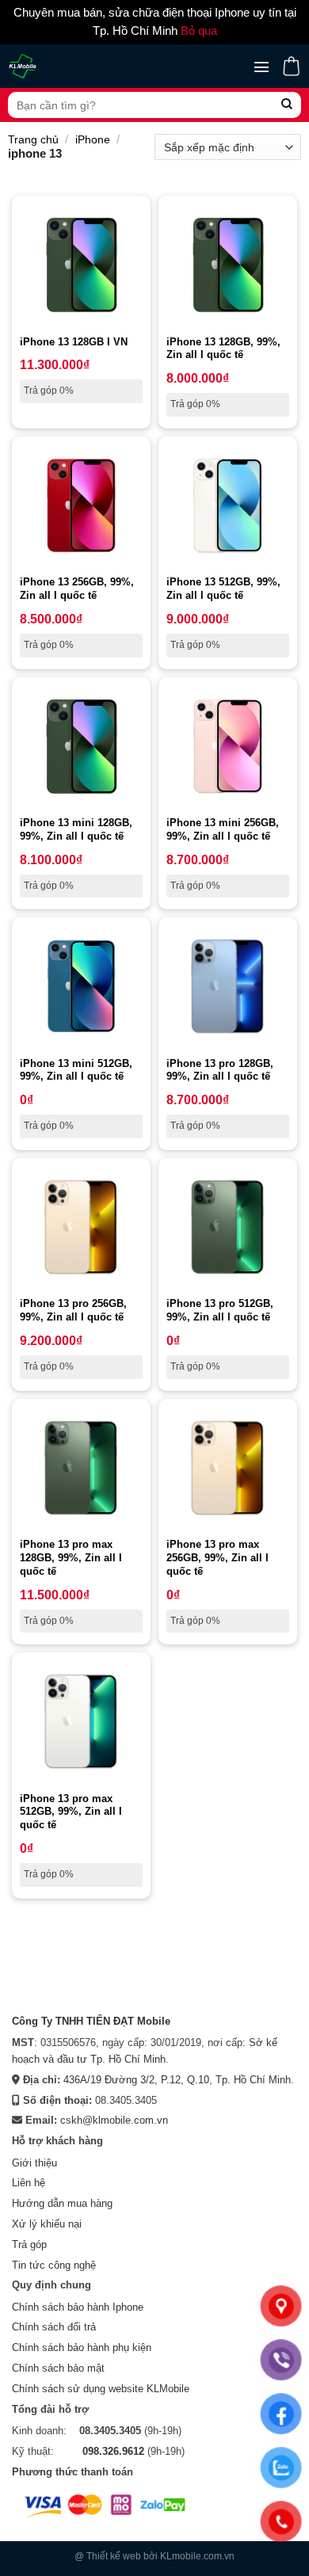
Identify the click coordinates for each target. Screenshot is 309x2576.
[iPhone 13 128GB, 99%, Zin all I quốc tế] (228, 265)
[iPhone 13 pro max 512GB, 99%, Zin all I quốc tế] (81, 1722)
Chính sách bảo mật (58, 2368)
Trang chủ (33, 139)
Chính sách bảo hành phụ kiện (82, 2347)
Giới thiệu (34, 2163)
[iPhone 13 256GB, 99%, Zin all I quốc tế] (81, 506)
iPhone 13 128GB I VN (74, 342)
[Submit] (287, 105)
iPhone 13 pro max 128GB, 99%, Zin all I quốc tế (71, 1558)
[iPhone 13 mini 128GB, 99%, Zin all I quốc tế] (81, 747)
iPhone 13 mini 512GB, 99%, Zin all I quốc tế (76, 1070)
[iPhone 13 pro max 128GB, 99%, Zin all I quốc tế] (81, 1468)
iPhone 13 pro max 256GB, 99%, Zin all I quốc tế (217, 1558)
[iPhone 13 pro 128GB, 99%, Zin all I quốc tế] (228, 987)
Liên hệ (29, 2183)
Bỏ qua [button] (199, 31)
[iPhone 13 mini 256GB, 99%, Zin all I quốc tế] (228, 747)
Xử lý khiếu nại (47, 2224)
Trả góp (29, 2244)
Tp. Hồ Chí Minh (253, 2080)
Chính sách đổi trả (54, 2327)
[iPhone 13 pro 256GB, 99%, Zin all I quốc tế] (81, 1227)
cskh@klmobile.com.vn (114, 2120)
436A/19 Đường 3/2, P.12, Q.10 (136, 2080)
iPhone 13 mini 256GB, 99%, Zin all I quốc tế (223, 829)
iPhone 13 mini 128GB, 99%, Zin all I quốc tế (76, 829)
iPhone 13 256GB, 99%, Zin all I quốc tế (77, 589)
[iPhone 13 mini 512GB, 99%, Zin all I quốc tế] (81, 987)
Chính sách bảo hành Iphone (78, 2307)
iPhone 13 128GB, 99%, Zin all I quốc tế (223, 349)
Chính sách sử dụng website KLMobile (101, 2389)
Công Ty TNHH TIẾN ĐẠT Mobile (91, 2021)
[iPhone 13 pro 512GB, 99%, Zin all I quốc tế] (228, 1227)
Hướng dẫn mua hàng (62, 2203)
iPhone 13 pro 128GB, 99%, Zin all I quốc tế (220, 1070)
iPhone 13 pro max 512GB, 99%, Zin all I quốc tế (71, 1812)
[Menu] (261, 67)
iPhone (93, 139)
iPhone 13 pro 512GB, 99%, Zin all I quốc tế (220, 1310)
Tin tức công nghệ (54, 2265)
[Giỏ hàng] (291, 66)
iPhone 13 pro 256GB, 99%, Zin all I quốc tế (73, 1310)
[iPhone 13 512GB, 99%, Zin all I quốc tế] (228, 506)
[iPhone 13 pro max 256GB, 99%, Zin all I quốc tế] (228, 1468)
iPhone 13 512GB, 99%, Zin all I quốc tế (223, 589)
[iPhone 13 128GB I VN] (81, 265)
